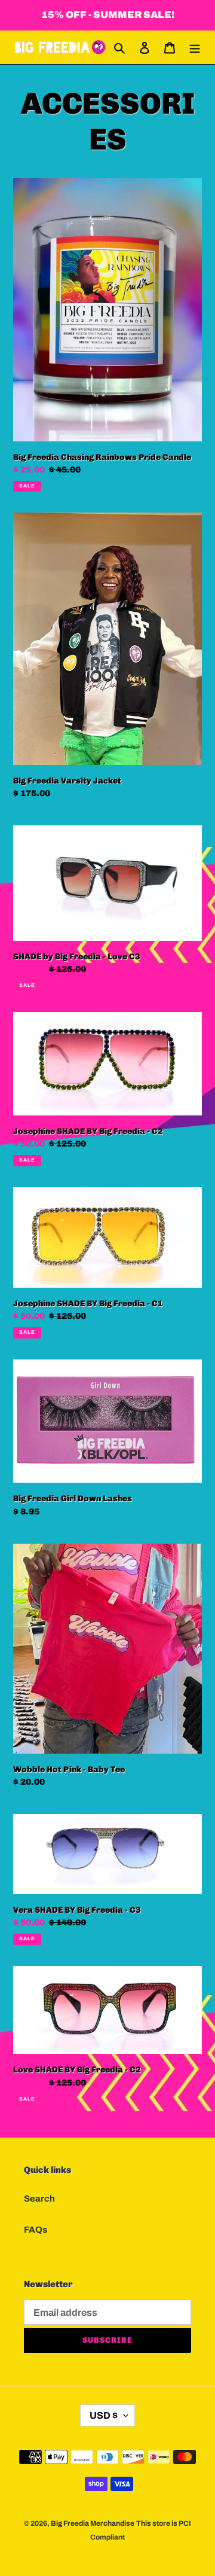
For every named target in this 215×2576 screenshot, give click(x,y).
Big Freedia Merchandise (93, 2523)
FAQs (36, 2230)
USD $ (104, 2415)
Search (39, 2199)
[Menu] (195, 48)
